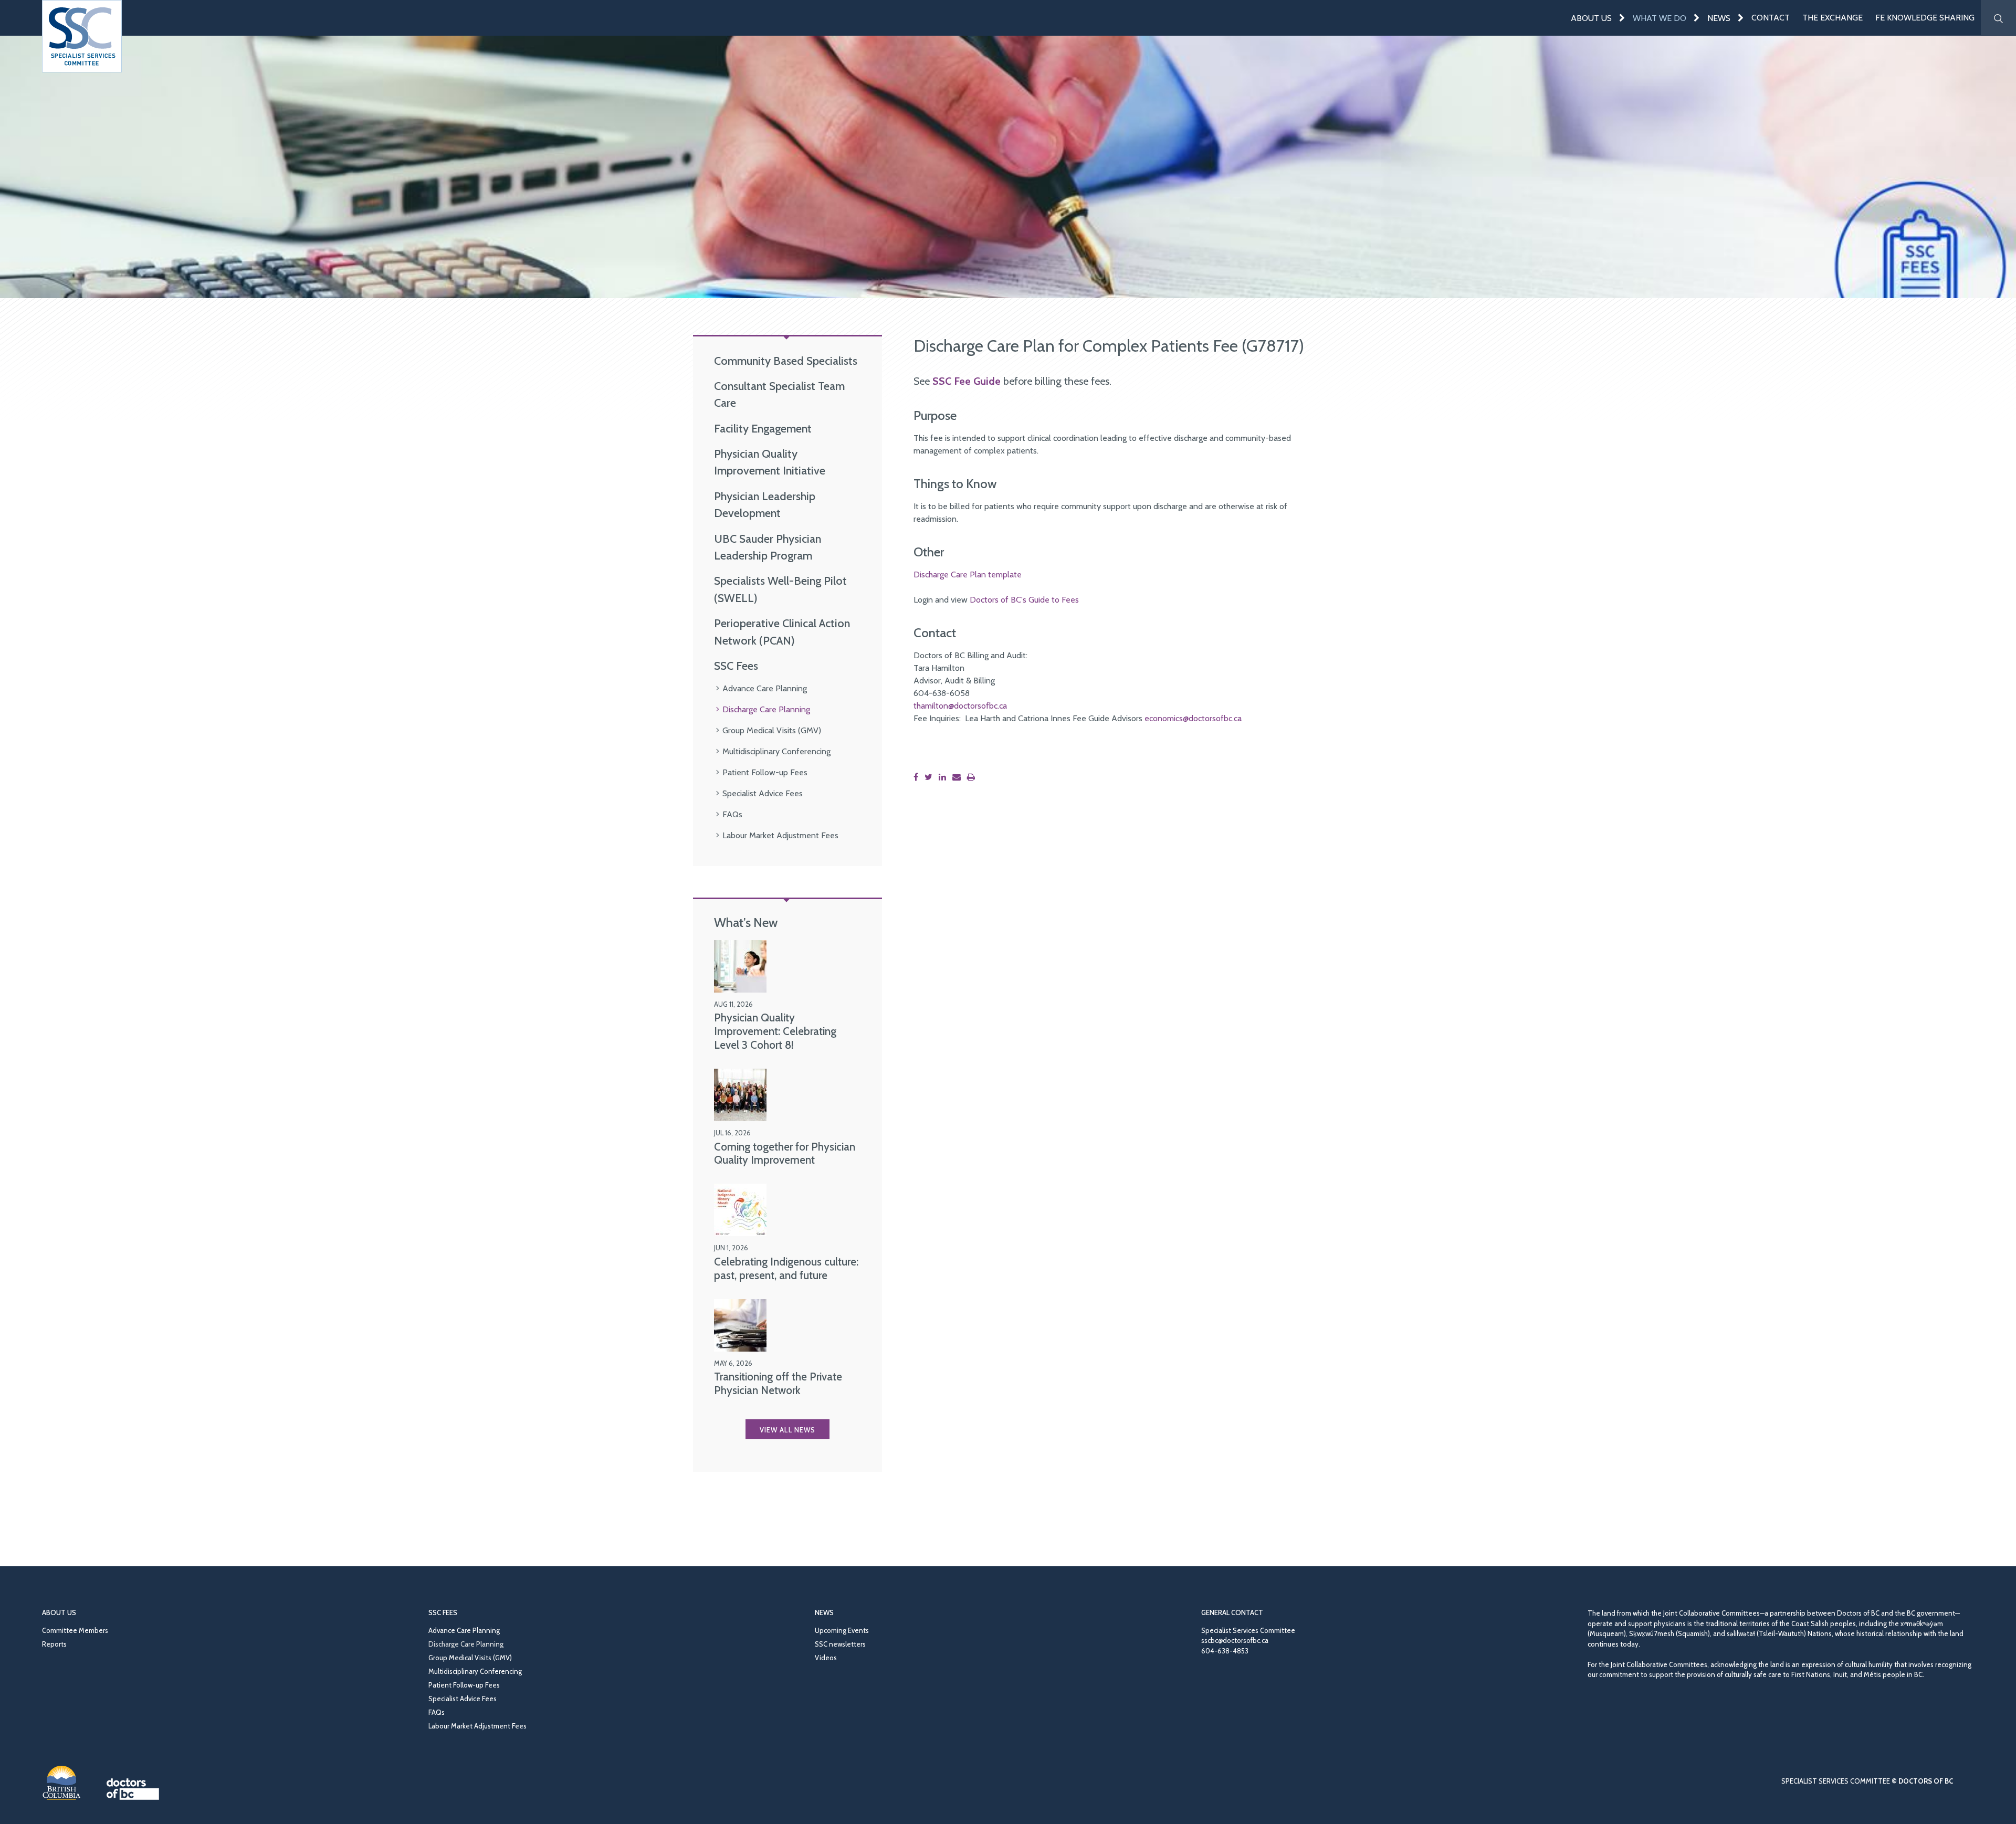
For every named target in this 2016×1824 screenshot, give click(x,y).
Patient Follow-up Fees (765, 772)
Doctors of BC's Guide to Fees (1024, 600)
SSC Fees (736, 666)
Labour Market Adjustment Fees (780, 835)
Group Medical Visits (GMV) (772, 730)
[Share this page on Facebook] (918, 777)
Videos (826, 1658)
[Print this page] (973, 777)
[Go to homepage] (82, 36)
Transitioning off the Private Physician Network (778, 1383)
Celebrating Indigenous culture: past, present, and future (786, 1268)
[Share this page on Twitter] (931, 777)
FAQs (732, 814)
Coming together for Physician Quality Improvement (785, 1153)
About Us (1591, 18)
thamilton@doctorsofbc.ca (960, 706)
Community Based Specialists (786, 361)
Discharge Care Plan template (968, 574)
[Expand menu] (1622, 18)
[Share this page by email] (959, 777)
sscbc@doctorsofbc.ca (1235, 1640)
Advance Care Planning (765, 688)
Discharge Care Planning (766, 709)
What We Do (1660, 18)
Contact (1771, 18)
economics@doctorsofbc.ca (1193, 718)
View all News (787, 1430)
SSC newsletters (840, 1644)
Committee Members (75, 1630)
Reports (54, 1644)
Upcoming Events (842, 1630)
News (1719, 18)
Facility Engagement (763, 428)
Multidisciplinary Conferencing (776, 751)
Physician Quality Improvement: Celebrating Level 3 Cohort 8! (775, 1031)
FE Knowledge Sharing (1925, 18)
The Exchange (1833, 18)
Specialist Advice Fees (763, 793)
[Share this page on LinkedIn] (944, 777)
